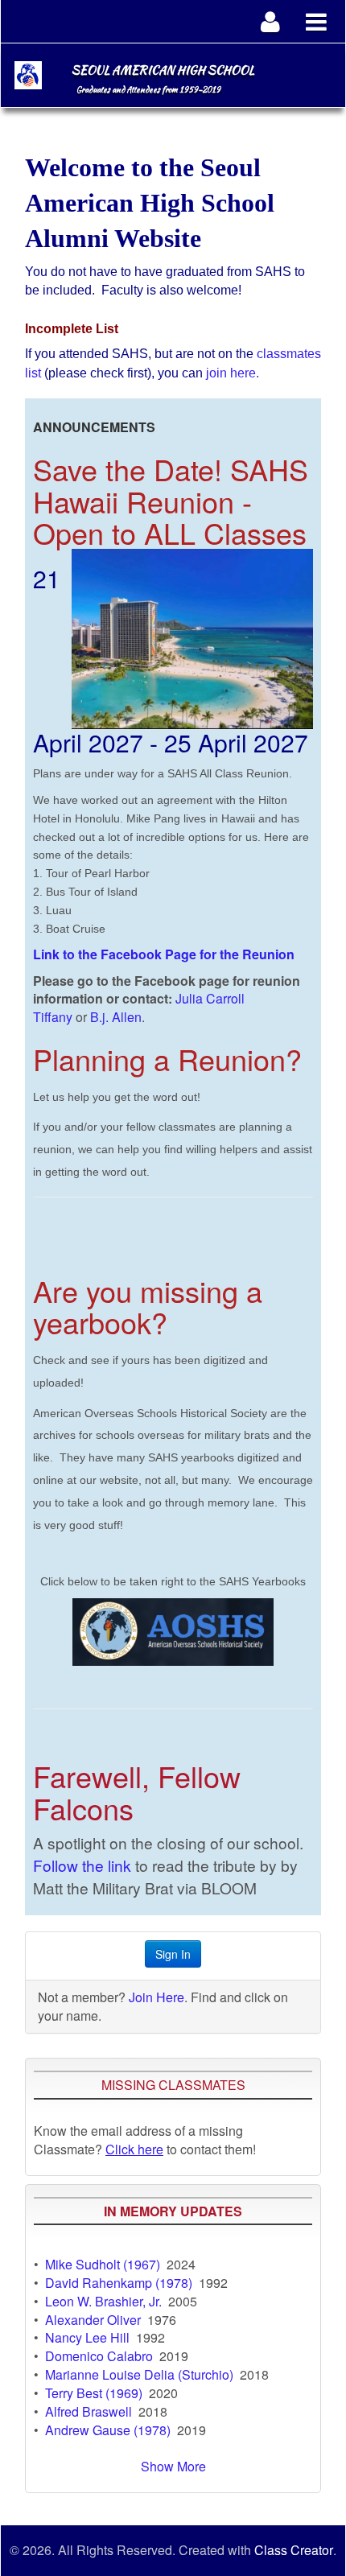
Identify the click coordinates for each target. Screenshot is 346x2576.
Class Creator (294, 2550)
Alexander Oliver (93, 2320)
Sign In (173, 1954)
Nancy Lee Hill (87, 2337)
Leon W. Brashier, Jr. (103, 2301)
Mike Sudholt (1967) (103, 2264)
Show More (173, 2466)
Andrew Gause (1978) (108, 2430)
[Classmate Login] (271, 21)
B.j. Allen (116, 1017)
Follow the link (82, 1865)
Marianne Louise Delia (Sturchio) (139, 2374)
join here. (233, 373)
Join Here (157, 1997)
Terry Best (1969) (94, 2393)
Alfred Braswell (89, 2411)
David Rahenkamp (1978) (119, 2283)
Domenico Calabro (99, 2356)
